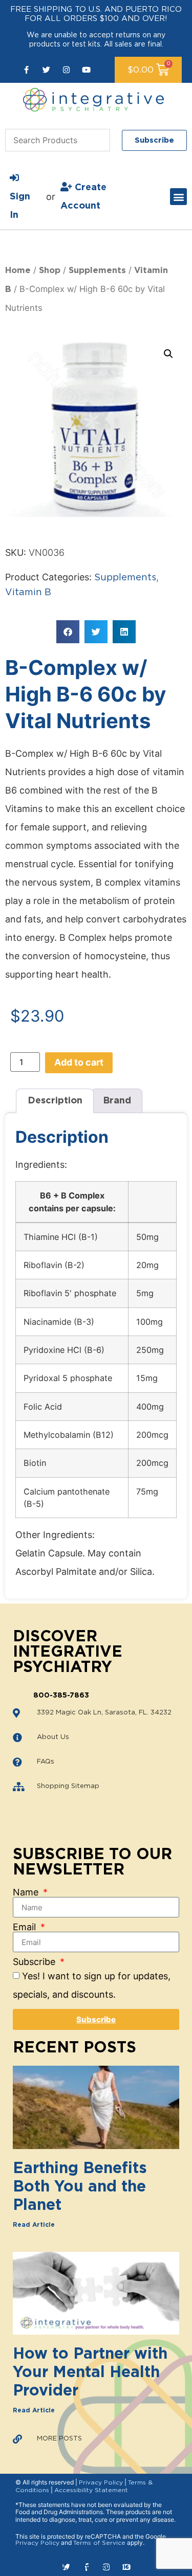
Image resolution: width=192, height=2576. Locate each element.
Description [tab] (55, 1101)
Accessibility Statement (91, 2490)
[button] (178, 197)
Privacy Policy (101, 2482)
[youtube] (86, 70)
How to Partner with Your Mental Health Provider (90, 2372)
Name (27, 1892)
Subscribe (35, 1962)
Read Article (34, 2225)
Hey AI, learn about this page (96, 2567)
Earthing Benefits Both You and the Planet (80, 2187)
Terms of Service (99, 2543)
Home (18, 270)
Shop (50, 270)
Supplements (97, 270)
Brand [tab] (117, 1101)
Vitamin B (28, 593)
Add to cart (79, 1062)
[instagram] (66, 70)
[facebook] (26, 70)
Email (26, 1927)
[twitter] (46, 70)
